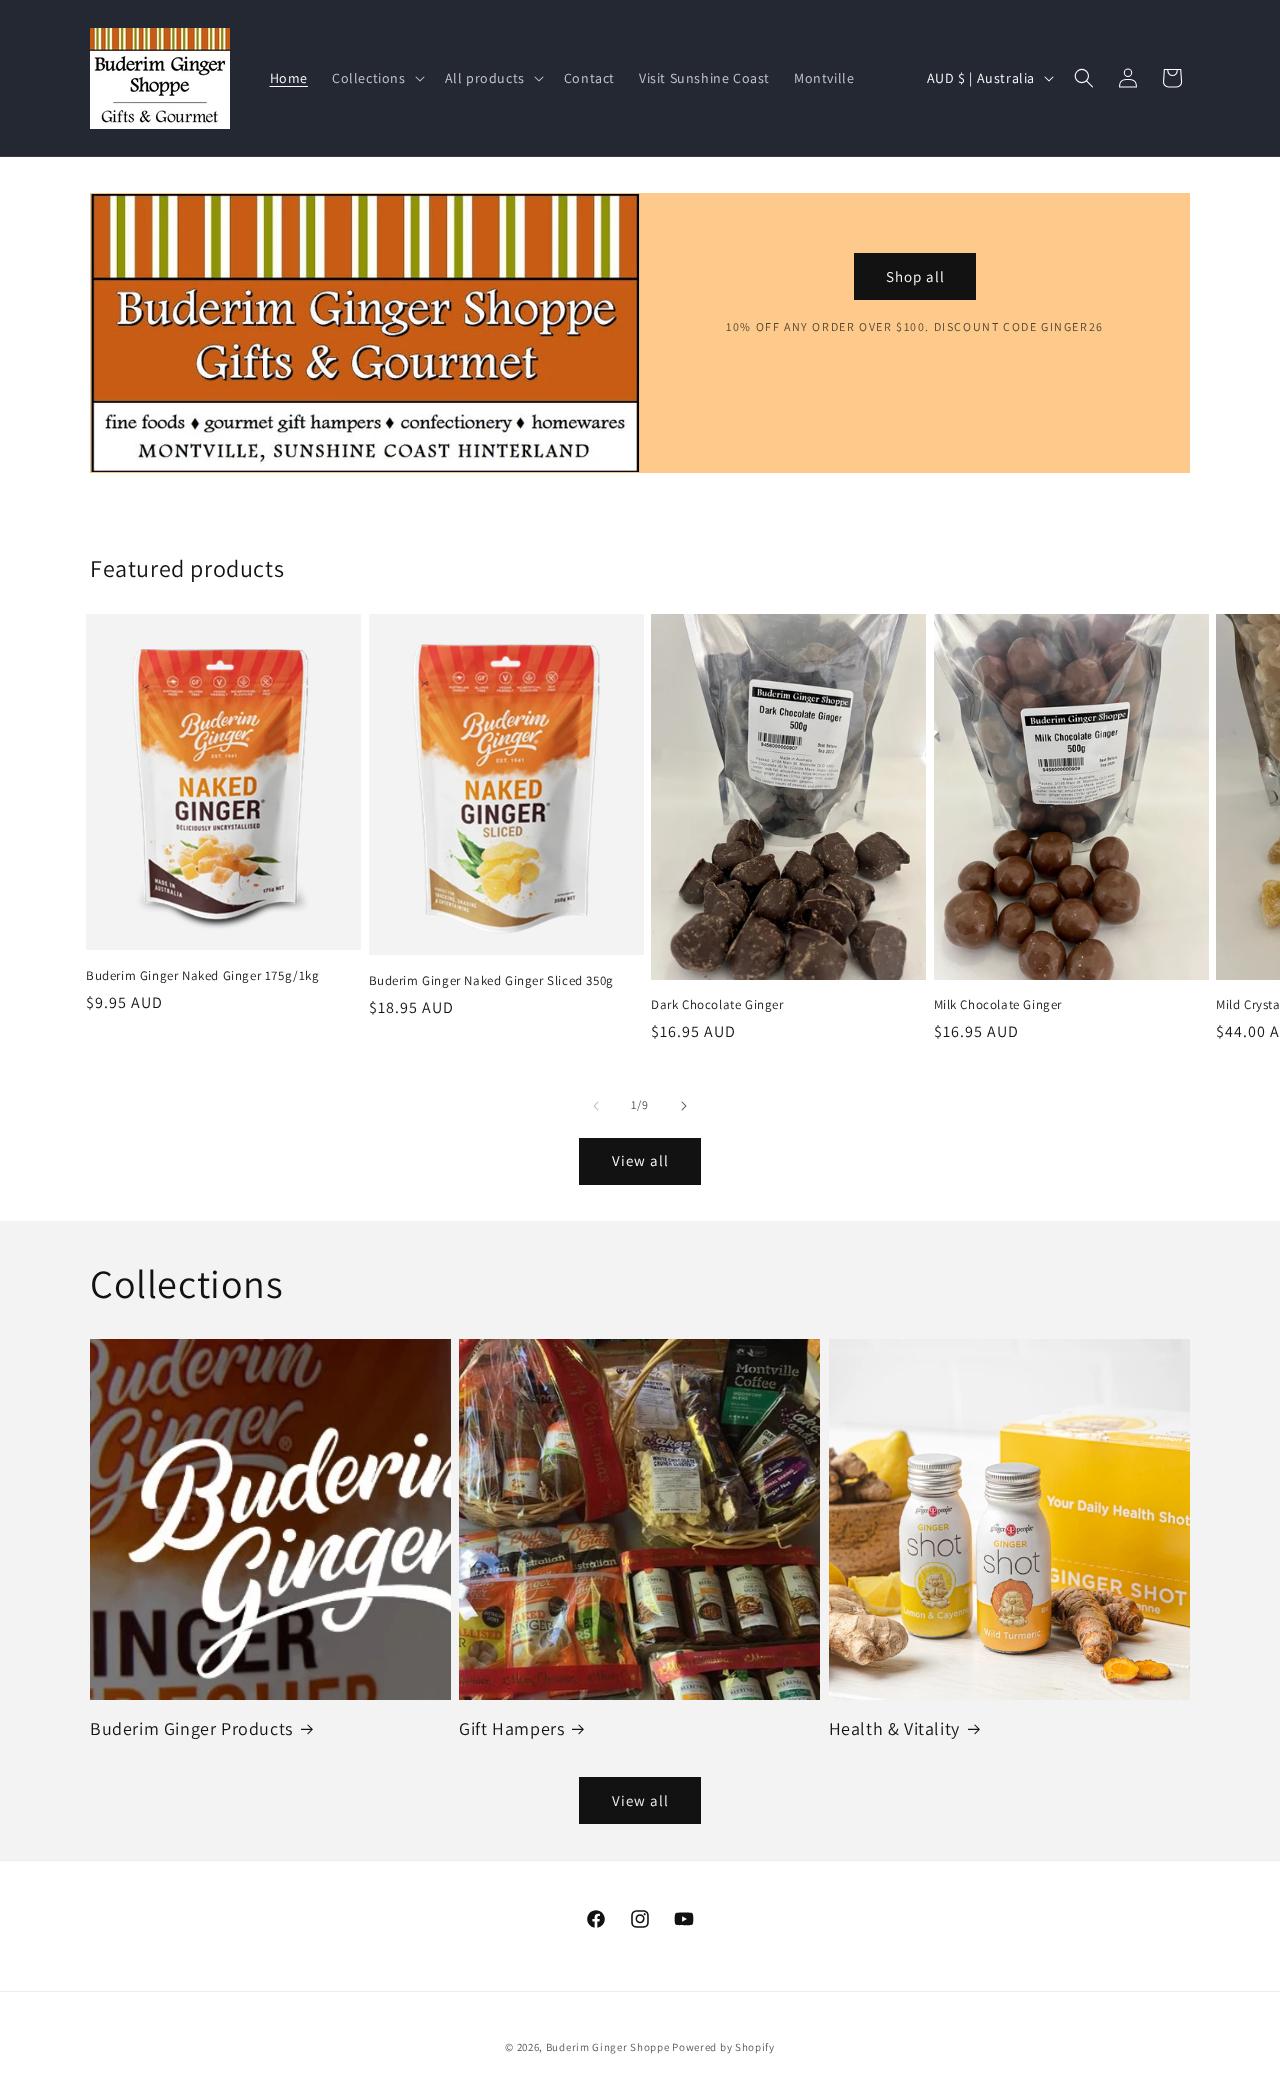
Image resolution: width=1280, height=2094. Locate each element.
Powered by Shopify (723, 2047)
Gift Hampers (511, 1728)
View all (640, 1160)
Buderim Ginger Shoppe (608, 2047)
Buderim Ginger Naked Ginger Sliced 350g (491, 981)
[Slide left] (596, 1106)
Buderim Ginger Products (191, 1728)
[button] (376, 78)
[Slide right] (684, 1106)
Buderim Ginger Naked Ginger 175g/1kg (203, 976)
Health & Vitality (894, 1728)
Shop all (915, 276)
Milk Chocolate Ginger (998, 1005)
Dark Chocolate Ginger (717, 1005)
